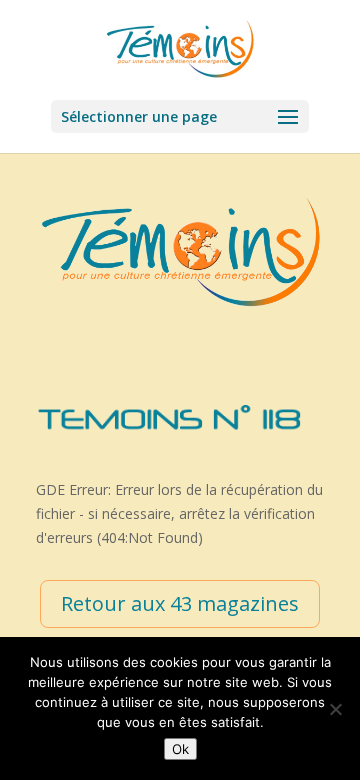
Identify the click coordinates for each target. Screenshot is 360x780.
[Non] (335, 709)
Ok (180, 749)
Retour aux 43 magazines (180, 603)
